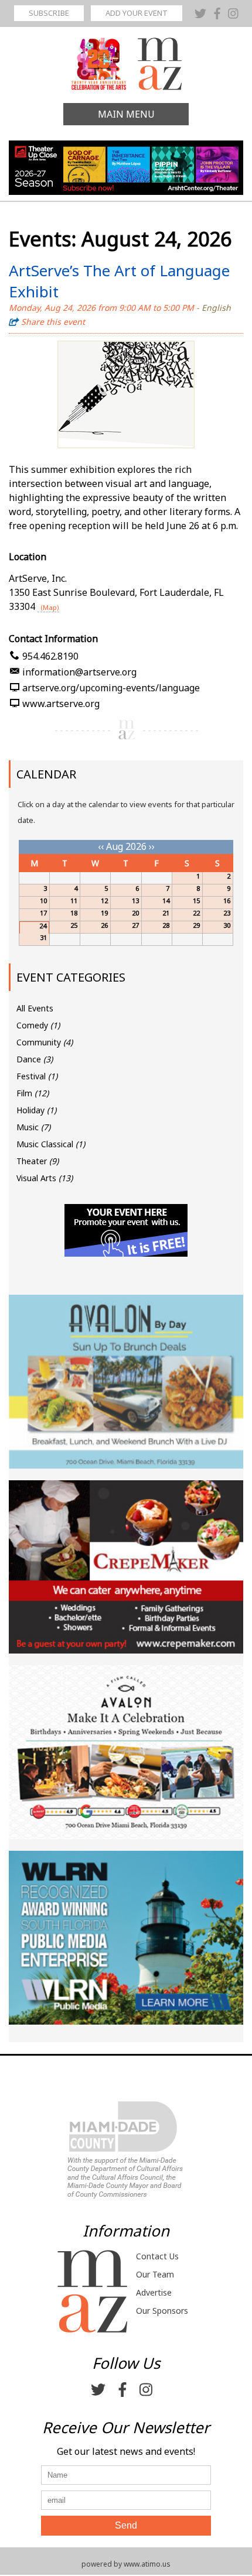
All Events (35, 1008)
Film (33, 1093)
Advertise (154, 2292)
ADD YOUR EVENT (137, 13)
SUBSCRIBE (49, 13)
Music (33, 1127)
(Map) (50, 607)
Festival (37, 1076)
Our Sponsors (162, 2311)
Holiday (36, 1110)
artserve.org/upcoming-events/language (111, 688)
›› (152, 846)
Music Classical (51, 1144)
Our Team (155, 2274)
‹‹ (101, 846)
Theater (38, 1161)
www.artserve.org (61, 704)
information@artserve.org (79, 672)
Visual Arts (45, 1178)
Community (45, 1042)
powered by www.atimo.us (126, 2564)
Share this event (53, 322)
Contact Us (157, 2256)
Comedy (38, 1025)
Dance (35, 1059)
